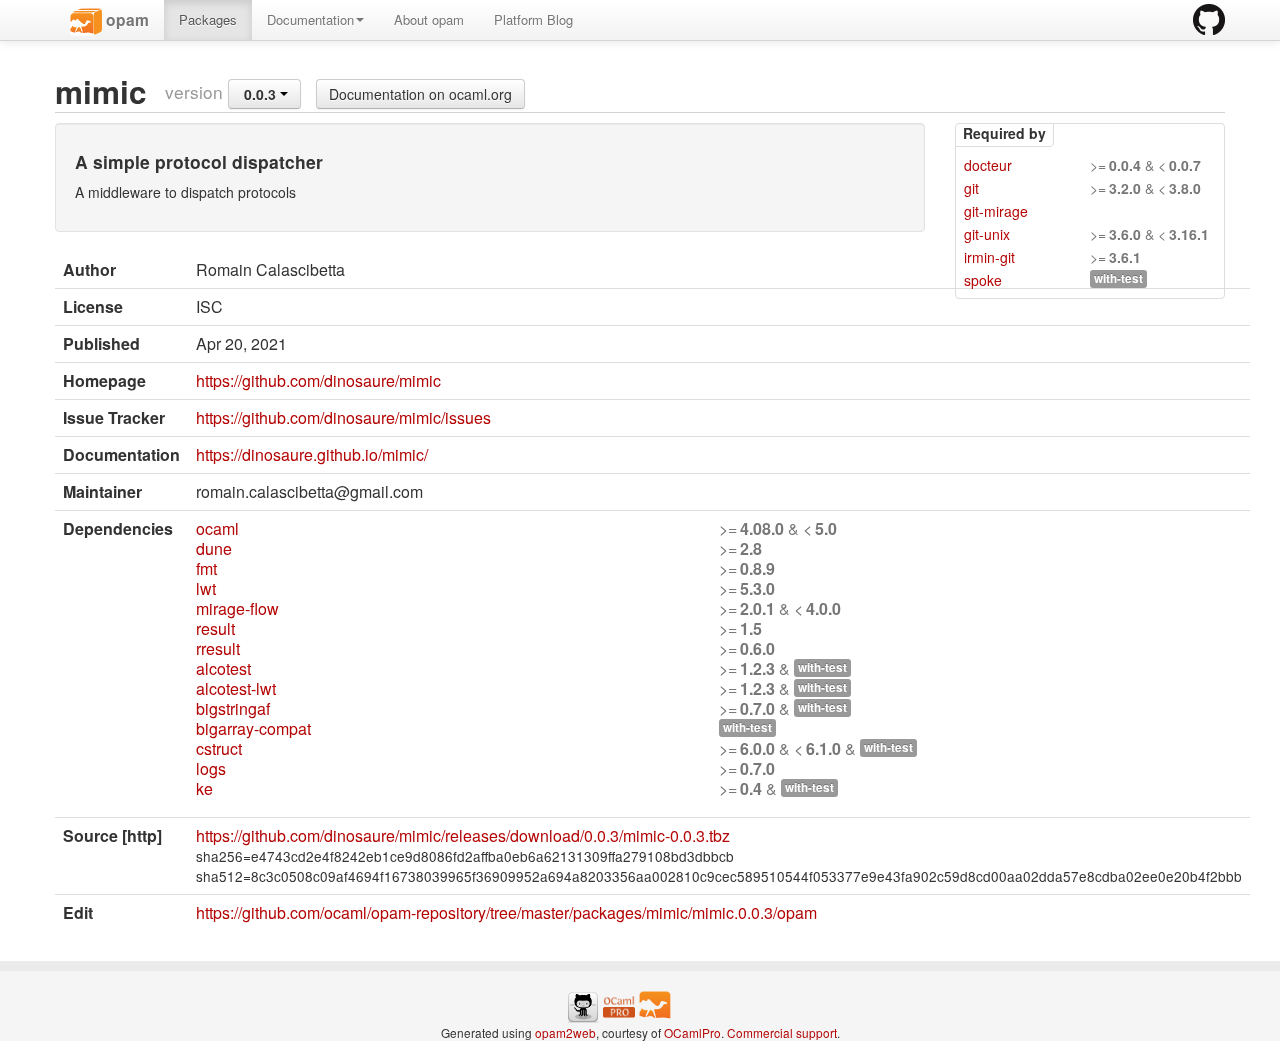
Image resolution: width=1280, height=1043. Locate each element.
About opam (429, 19)
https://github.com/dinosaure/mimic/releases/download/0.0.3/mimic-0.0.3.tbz (463, 835)
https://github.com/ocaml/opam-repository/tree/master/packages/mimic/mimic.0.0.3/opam (506, 912)
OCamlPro (692, 1032)
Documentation (310, 19)
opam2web (565, 1032)
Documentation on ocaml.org (420, 94)
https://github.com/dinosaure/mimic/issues (343, 417)
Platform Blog (533, 19)
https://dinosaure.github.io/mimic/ (312, 454)
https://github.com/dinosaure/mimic (318, 380)
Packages (208, 19)
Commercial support (782, 1032)
